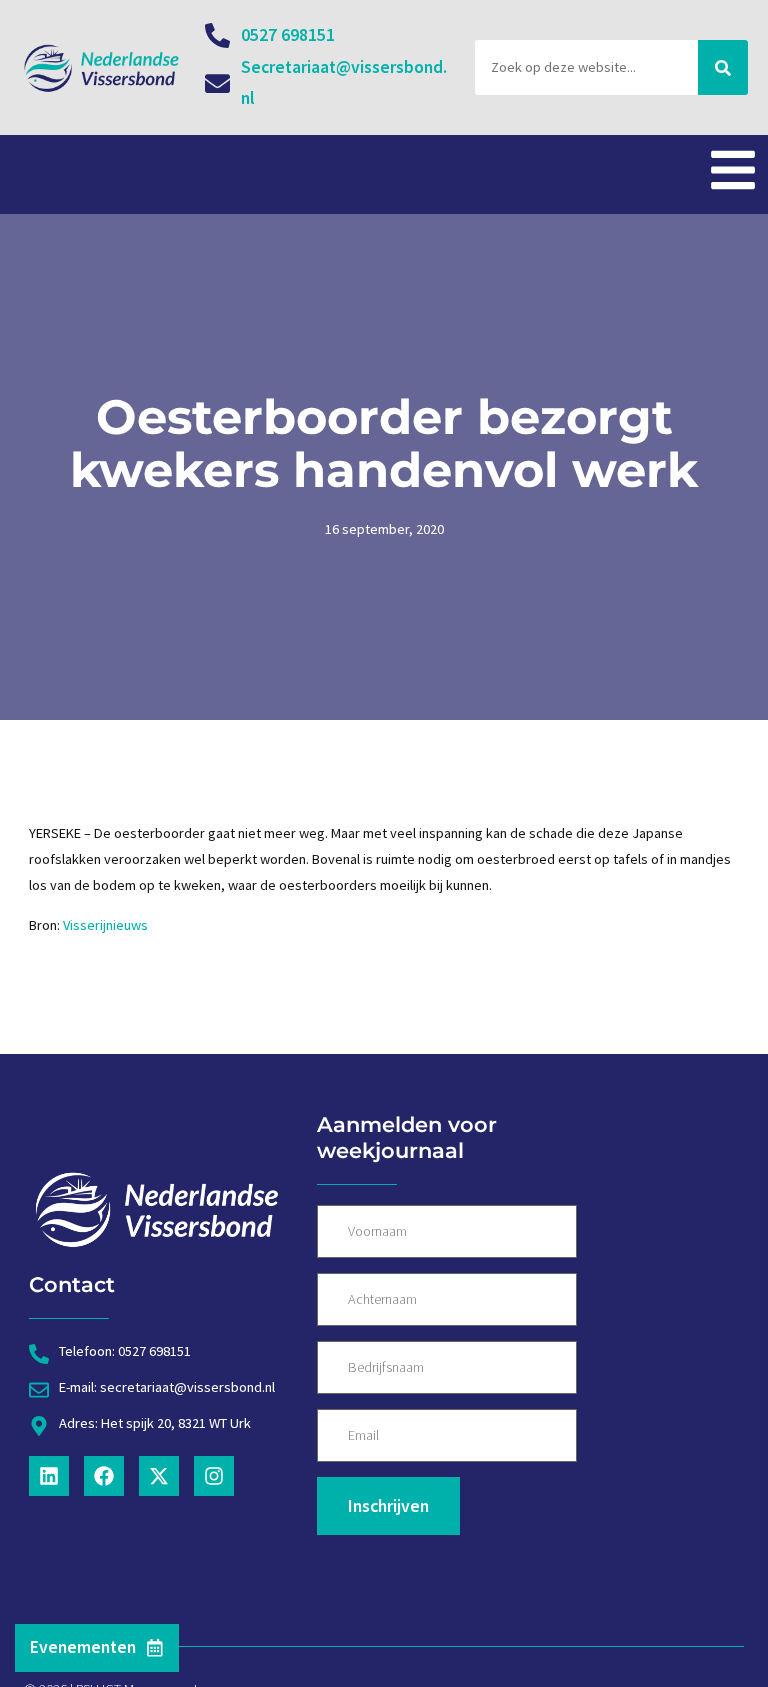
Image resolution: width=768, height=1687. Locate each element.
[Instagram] (214, 1476)
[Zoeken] (723, 68)
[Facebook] (104, 1476)
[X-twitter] (159, 1476)
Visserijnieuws (105, 925)
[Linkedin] (49, 1476)
